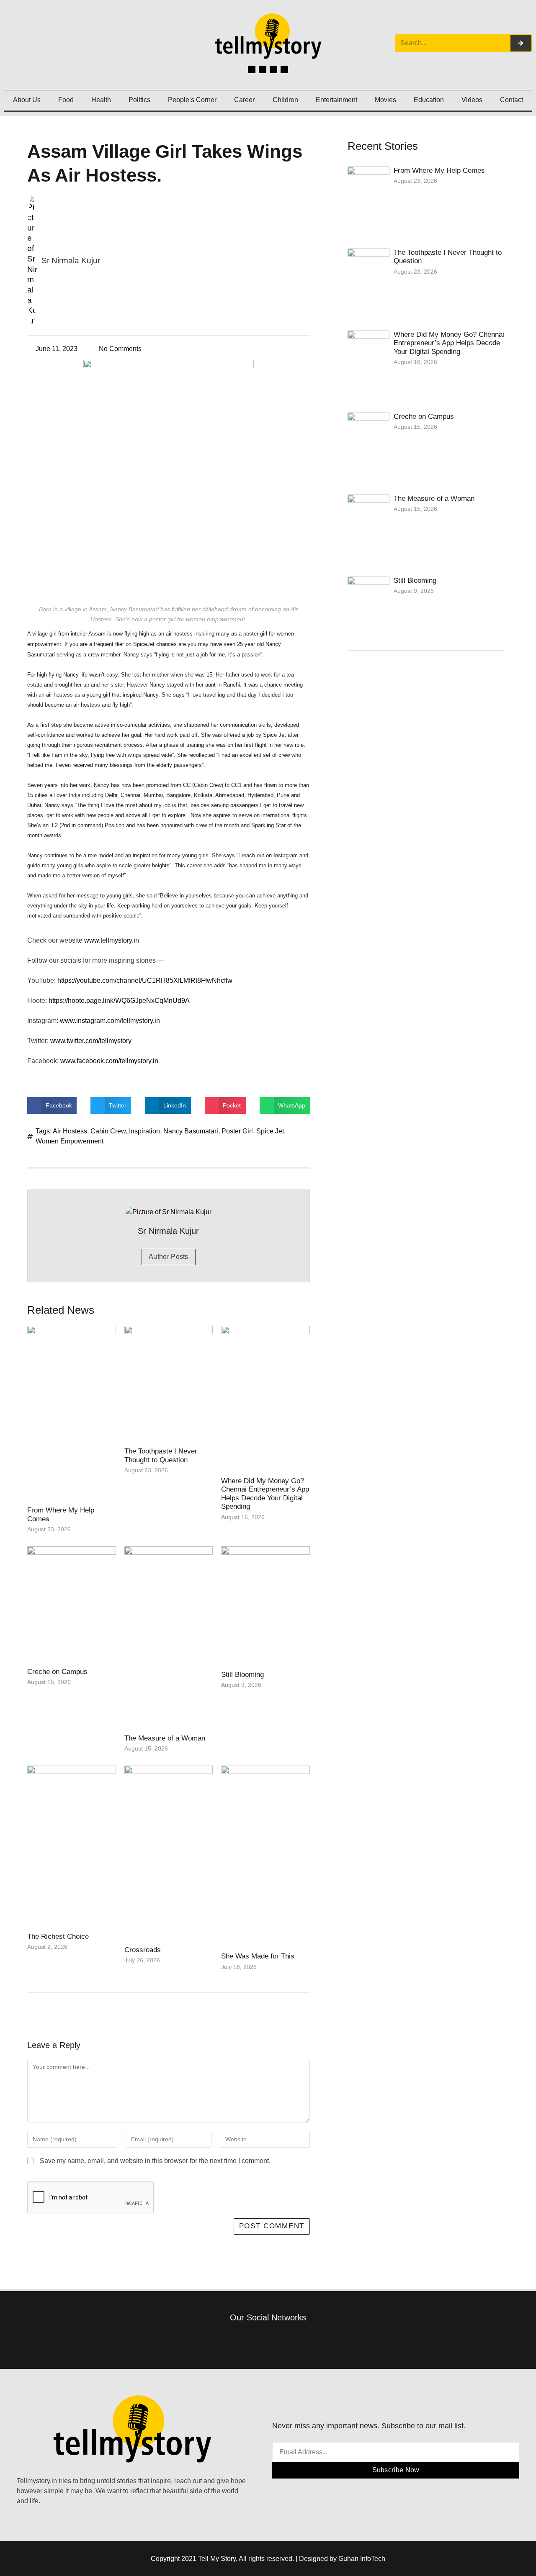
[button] (52, 1105)
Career (244, 100)
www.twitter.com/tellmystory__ (95, 1041)
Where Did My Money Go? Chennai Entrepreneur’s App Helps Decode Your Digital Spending (265, 1494)
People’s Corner (192, 100)
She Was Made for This (258, 1956)
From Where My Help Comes (439, 170)
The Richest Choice (58, 1936)
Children (285, 100)
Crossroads (143, 1950)
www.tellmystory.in (112, 940)
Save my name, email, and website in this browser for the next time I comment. (155, 2161)
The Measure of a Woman (165, 1738)
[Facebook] (252, 69)
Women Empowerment (70, 1141)
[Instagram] (263, 69)
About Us (27, 100)
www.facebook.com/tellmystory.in (111, 1061)
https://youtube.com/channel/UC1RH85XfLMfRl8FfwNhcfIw (146, 980)
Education (429, 100)
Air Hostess (70, 1131)
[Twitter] (273, 69)
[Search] (521, 43)
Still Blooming (242, 1675)
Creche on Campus (57, 1672)
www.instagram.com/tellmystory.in (111, 1021)
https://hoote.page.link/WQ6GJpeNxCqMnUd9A (120, 1001)
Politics (139, 100)
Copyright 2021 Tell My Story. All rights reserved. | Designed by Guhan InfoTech (268, 2559)
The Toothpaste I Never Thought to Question (161, 1455)
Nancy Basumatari (191, 1131)
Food (66, 100)
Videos (472, 100)
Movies (385, 100)
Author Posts (169, 1257)
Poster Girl (237, 1131)
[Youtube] (284, 69)
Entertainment (336, 100)
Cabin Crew (108, 1131)
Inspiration (144, 1131)
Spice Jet (270, 1131)
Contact (512, 100)
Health (101, 100)
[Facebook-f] (230, 2341)
